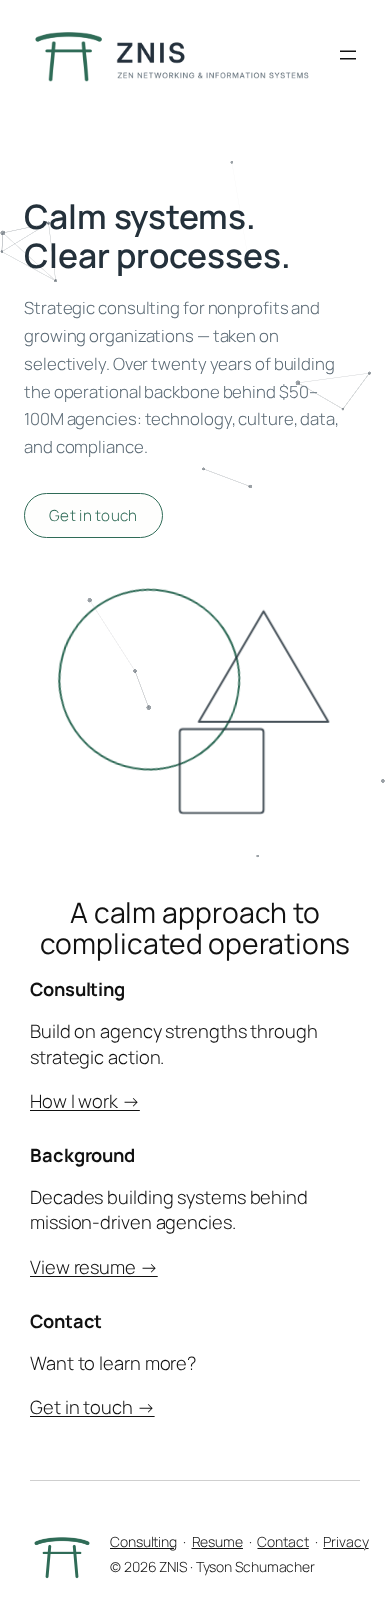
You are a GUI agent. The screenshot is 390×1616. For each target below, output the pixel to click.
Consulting (143, 1541)
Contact (282, 1541)
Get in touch (93, 515)
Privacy (345, 1541)
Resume (217, 1541)
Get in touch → (92, 1407)
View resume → (94, 1267)
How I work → (85, 1101)
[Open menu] (348, 55)
